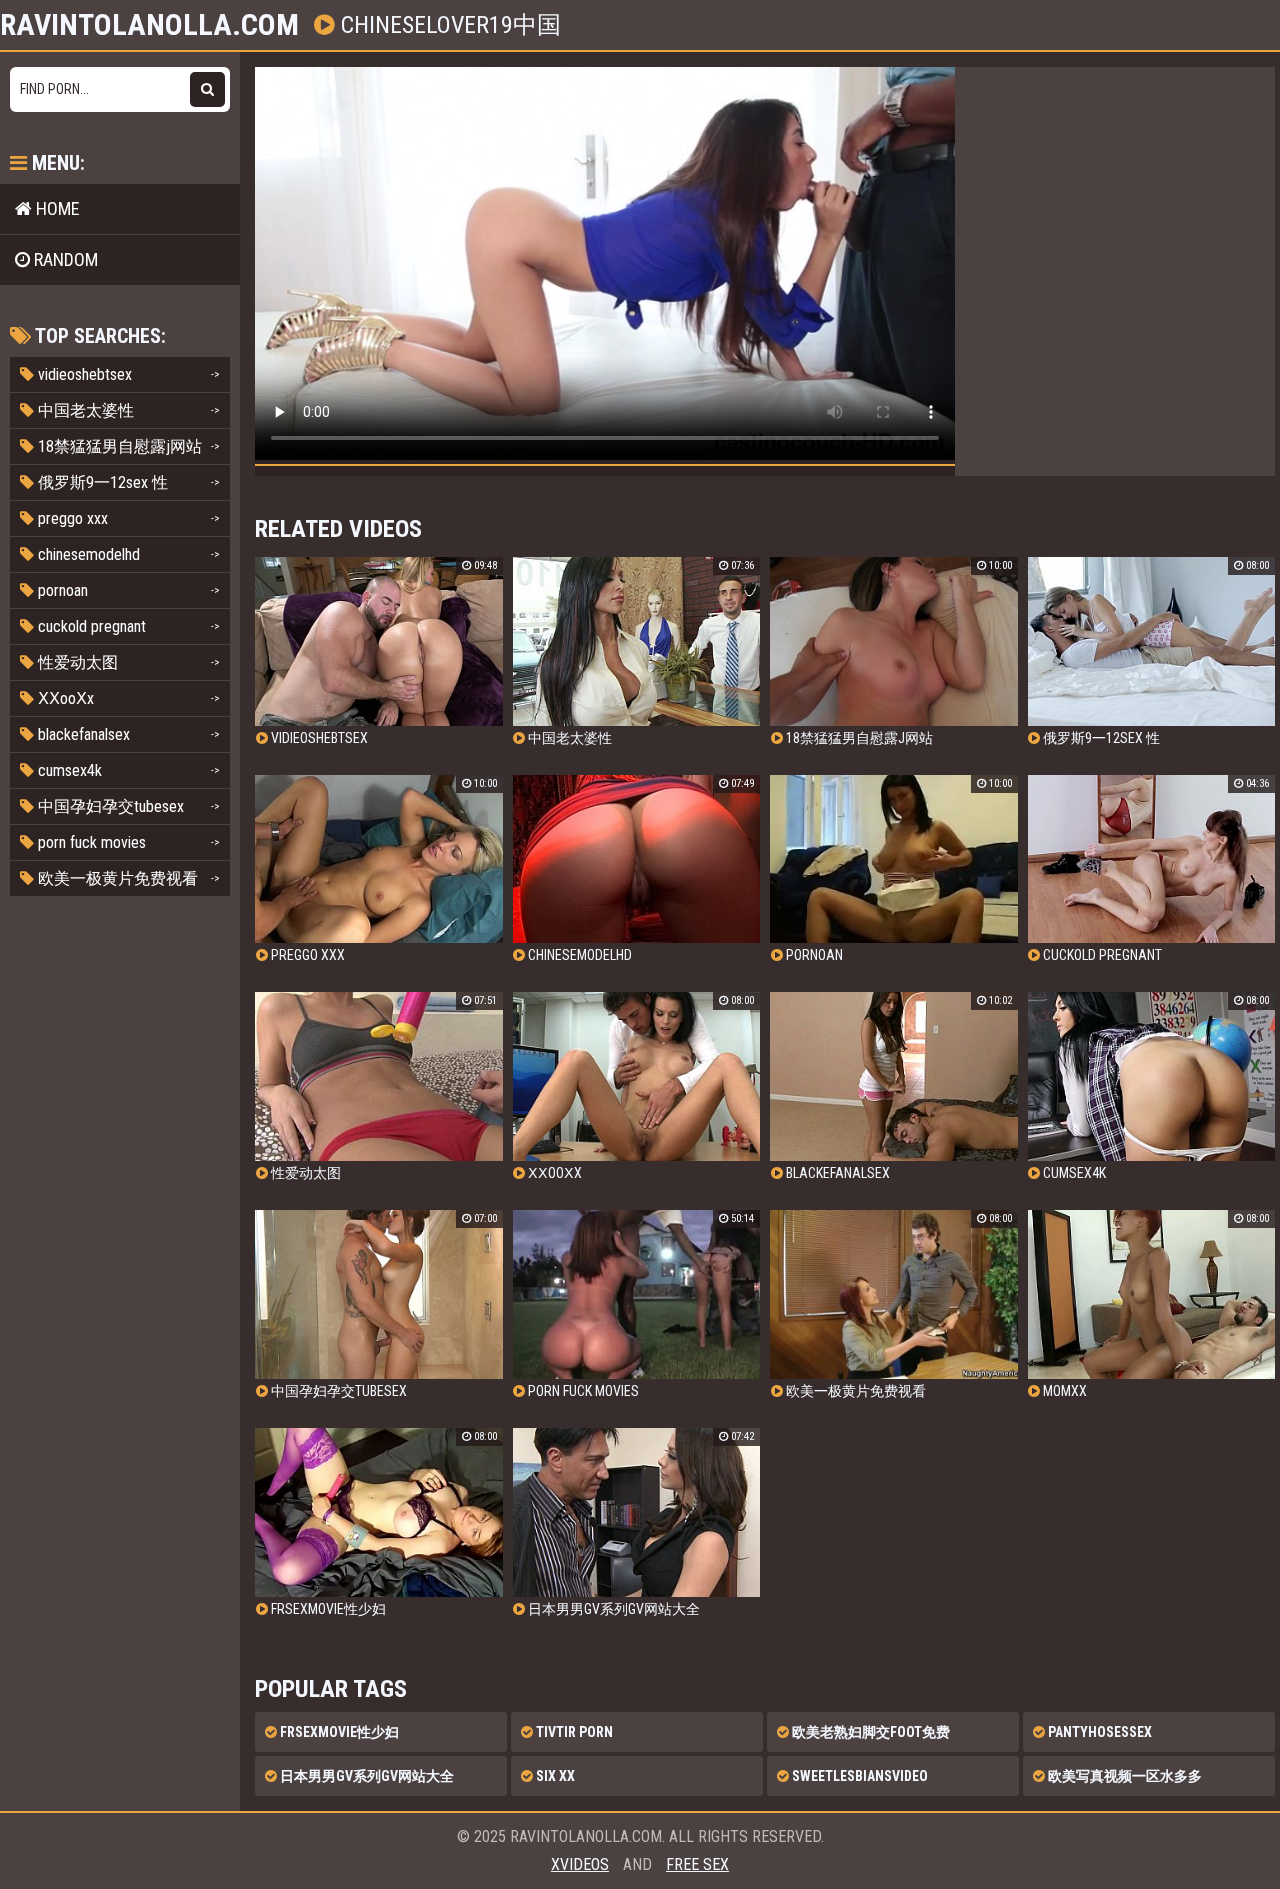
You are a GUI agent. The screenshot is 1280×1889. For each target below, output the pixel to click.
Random (64, 259)
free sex (697, 1864)
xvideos (580, 1864)
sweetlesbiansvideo (858, 1776)
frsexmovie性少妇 (338, 1732)
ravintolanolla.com (149, 25)
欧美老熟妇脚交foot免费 (869, 1732)
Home (56, 208)
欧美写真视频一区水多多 (1123, 1776)
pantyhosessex (1098, 1732)
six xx (554, 1776)
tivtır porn (573, 1732)
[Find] (207, 89)
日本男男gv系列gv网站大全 (365, 1776)
